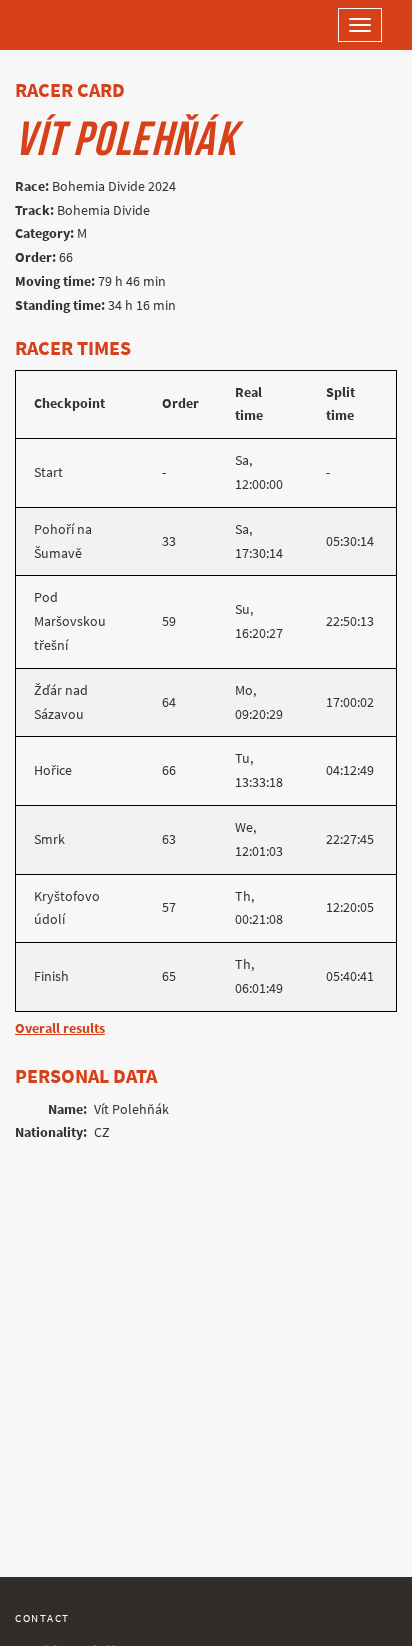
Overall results (60, 1028)
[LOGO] (80, 25)
